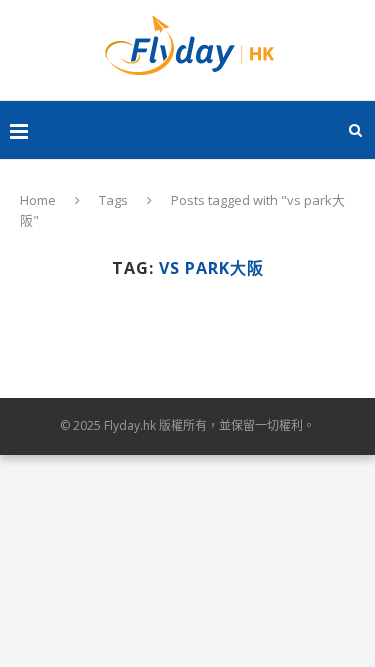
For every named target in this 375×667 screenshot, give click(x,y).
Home (38, 200)
